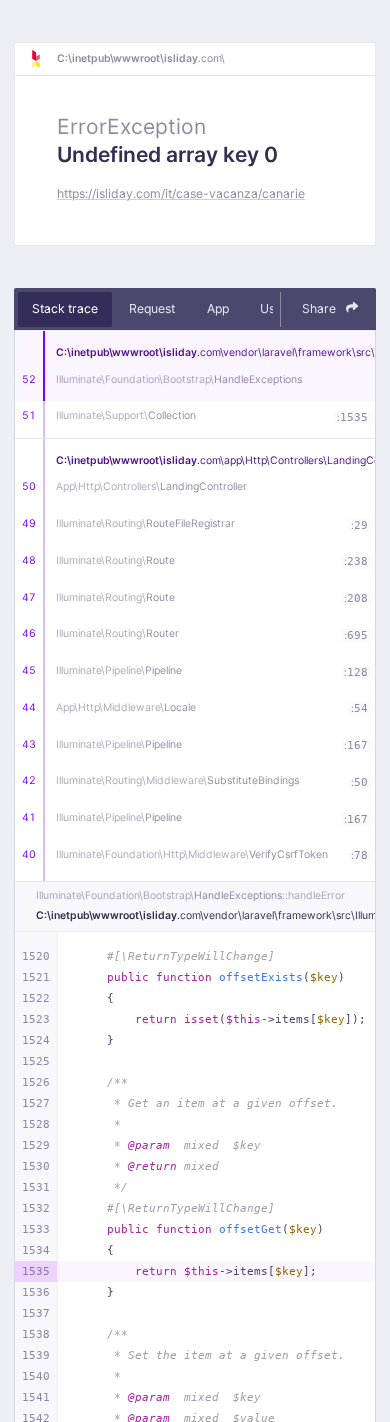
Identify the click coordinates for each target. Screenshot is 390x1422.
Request (152, 308)
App (218, 308)
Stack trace (65, 308)
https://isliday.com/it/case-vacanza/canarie (181, 193)
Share (320, 308)
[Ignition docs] (43, 59)
